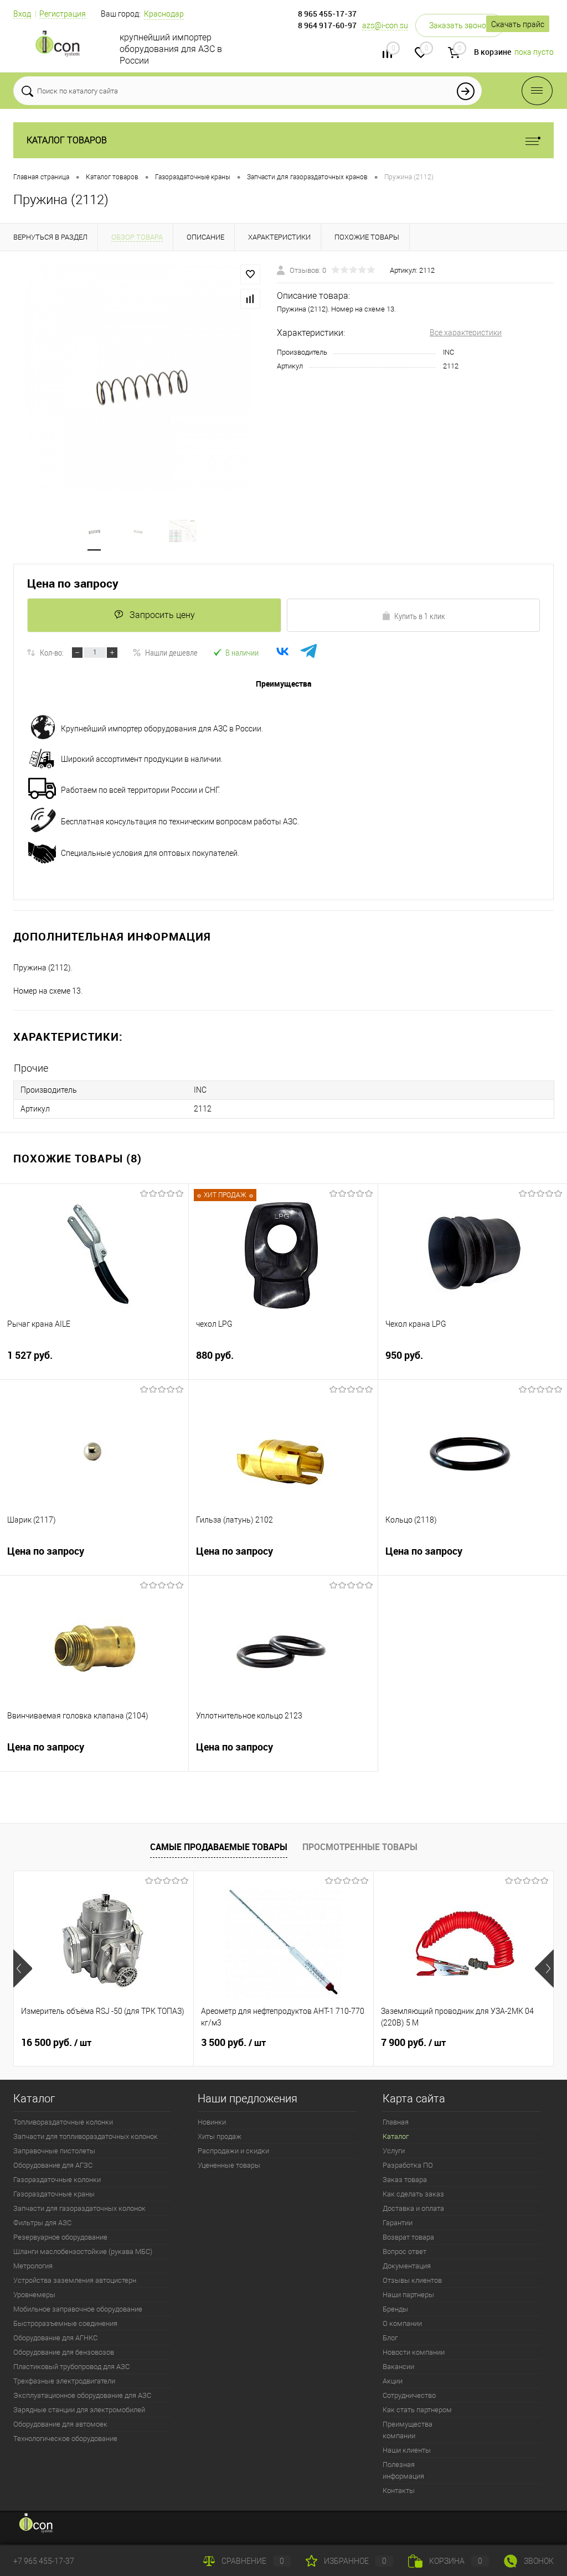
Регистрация (63, 14)
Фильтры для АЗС (42, 2223)
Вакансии (398, 2367)
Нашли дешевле (171, 652)
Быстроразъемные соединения (65, 2323)
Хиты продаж (220, 2136)
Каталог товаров (67, 140)
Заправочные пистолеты (54, 2151)
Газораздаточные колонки (57, 2180)
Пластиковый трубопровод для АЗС (71, 2367)
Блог (390, 2338)
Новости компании (414, 2352)
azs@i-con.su (385, 25)
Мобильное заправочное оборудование (78, 2309)
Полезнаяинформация (403, 2470)
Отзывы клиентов (412, 2280)
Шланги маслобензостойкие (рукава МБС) (83, 2252)
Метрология (33, 2266)
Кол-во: (52, 652)
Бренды (395, 2309)
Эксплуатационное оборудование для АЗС (82, 2395)
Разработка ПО (408, 2165)
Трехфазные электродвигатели (64, 2381)
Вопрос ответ (404, 2252)
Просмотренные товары (360, 1847)
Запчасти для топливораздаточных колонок (86, 2136)
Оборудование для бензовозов (64, 2352)
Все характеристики (466, 333)
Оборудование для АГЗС (53, 2165)
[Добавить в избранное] (250, 274)
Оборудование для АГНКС (55, 2338)
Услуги (394, 2151)
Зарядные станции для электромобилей (79, 2410)
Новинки (212, 2122)
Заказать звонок (460, 25)
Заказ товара (405, 2180)
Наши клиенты (407, 2450)
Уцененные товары (229, 2165)
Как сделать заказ (413, 2194)
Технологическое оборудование (65, 2439)
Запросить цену (162, 615)
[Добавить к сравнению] (250, 299)
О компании (402, 2323)
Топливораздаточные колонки (63, 2122)
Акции (393, 2381)
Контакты (399, 2491)
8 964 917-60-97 (327, 25)
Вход (22, 14)
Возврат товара (408, 2237)
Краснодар (164, 14)
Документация (407, 2266)
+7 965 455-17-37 (44, 2561)
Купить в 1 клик (420, 616)
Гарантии (398, 2223)
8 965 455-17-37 (327, 14)
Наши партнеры (408, 2295)
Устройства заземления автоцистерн (75, 2280)
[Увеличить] (138, 377)
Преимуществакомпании (408, 2430)
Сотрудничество (409, 2395)
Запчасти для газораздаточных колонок (79, 2208)
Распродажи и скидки (233, 2151)
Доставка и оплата (413, 2208)
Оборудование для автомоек (60, 2424)
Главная (396, 2122)
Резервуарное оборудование (60, 2237)
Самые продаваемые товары (219, 1847)
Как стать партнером (417, 2410)
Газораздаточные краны (54, 2194)
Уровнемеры (34, 2295)
